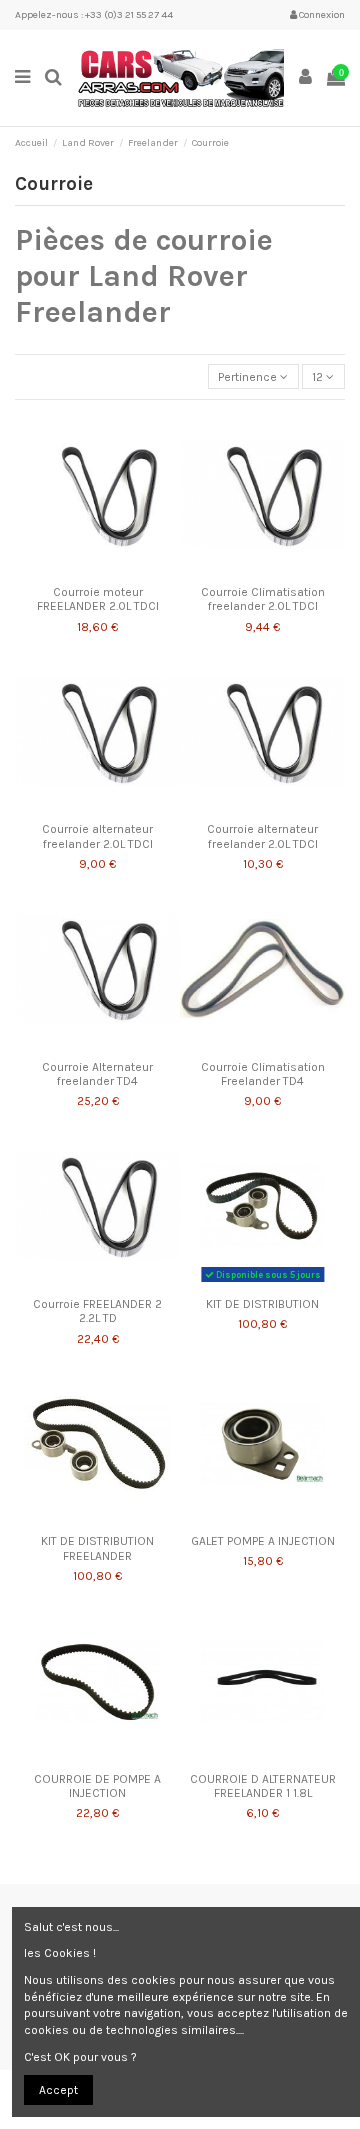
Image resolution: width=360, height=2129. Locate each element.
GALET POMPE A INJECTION (263, 1541)
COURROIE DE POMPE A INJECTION (97, 1786)
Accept (58, 2090)
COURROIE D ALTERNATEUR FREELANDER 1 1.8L (263, 1786)
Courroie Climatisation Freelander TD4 (263, 1074)
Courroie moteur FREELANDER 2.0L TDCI (98, 599)
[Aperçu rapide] (121, 571)
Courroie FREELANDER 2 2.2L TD (97, 1311)
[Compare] (98, 571)
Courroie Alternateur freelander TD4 (97, 1074)
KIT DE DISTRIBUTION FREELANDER (97, 1548)
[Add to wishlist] (74, 571)
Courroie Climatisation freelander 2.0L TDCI (263, 599)
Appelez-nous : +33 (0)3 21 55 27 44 (94, 15)
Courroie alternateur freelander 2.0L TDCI (97, 836)
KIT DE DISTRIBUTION (262, 1304)
